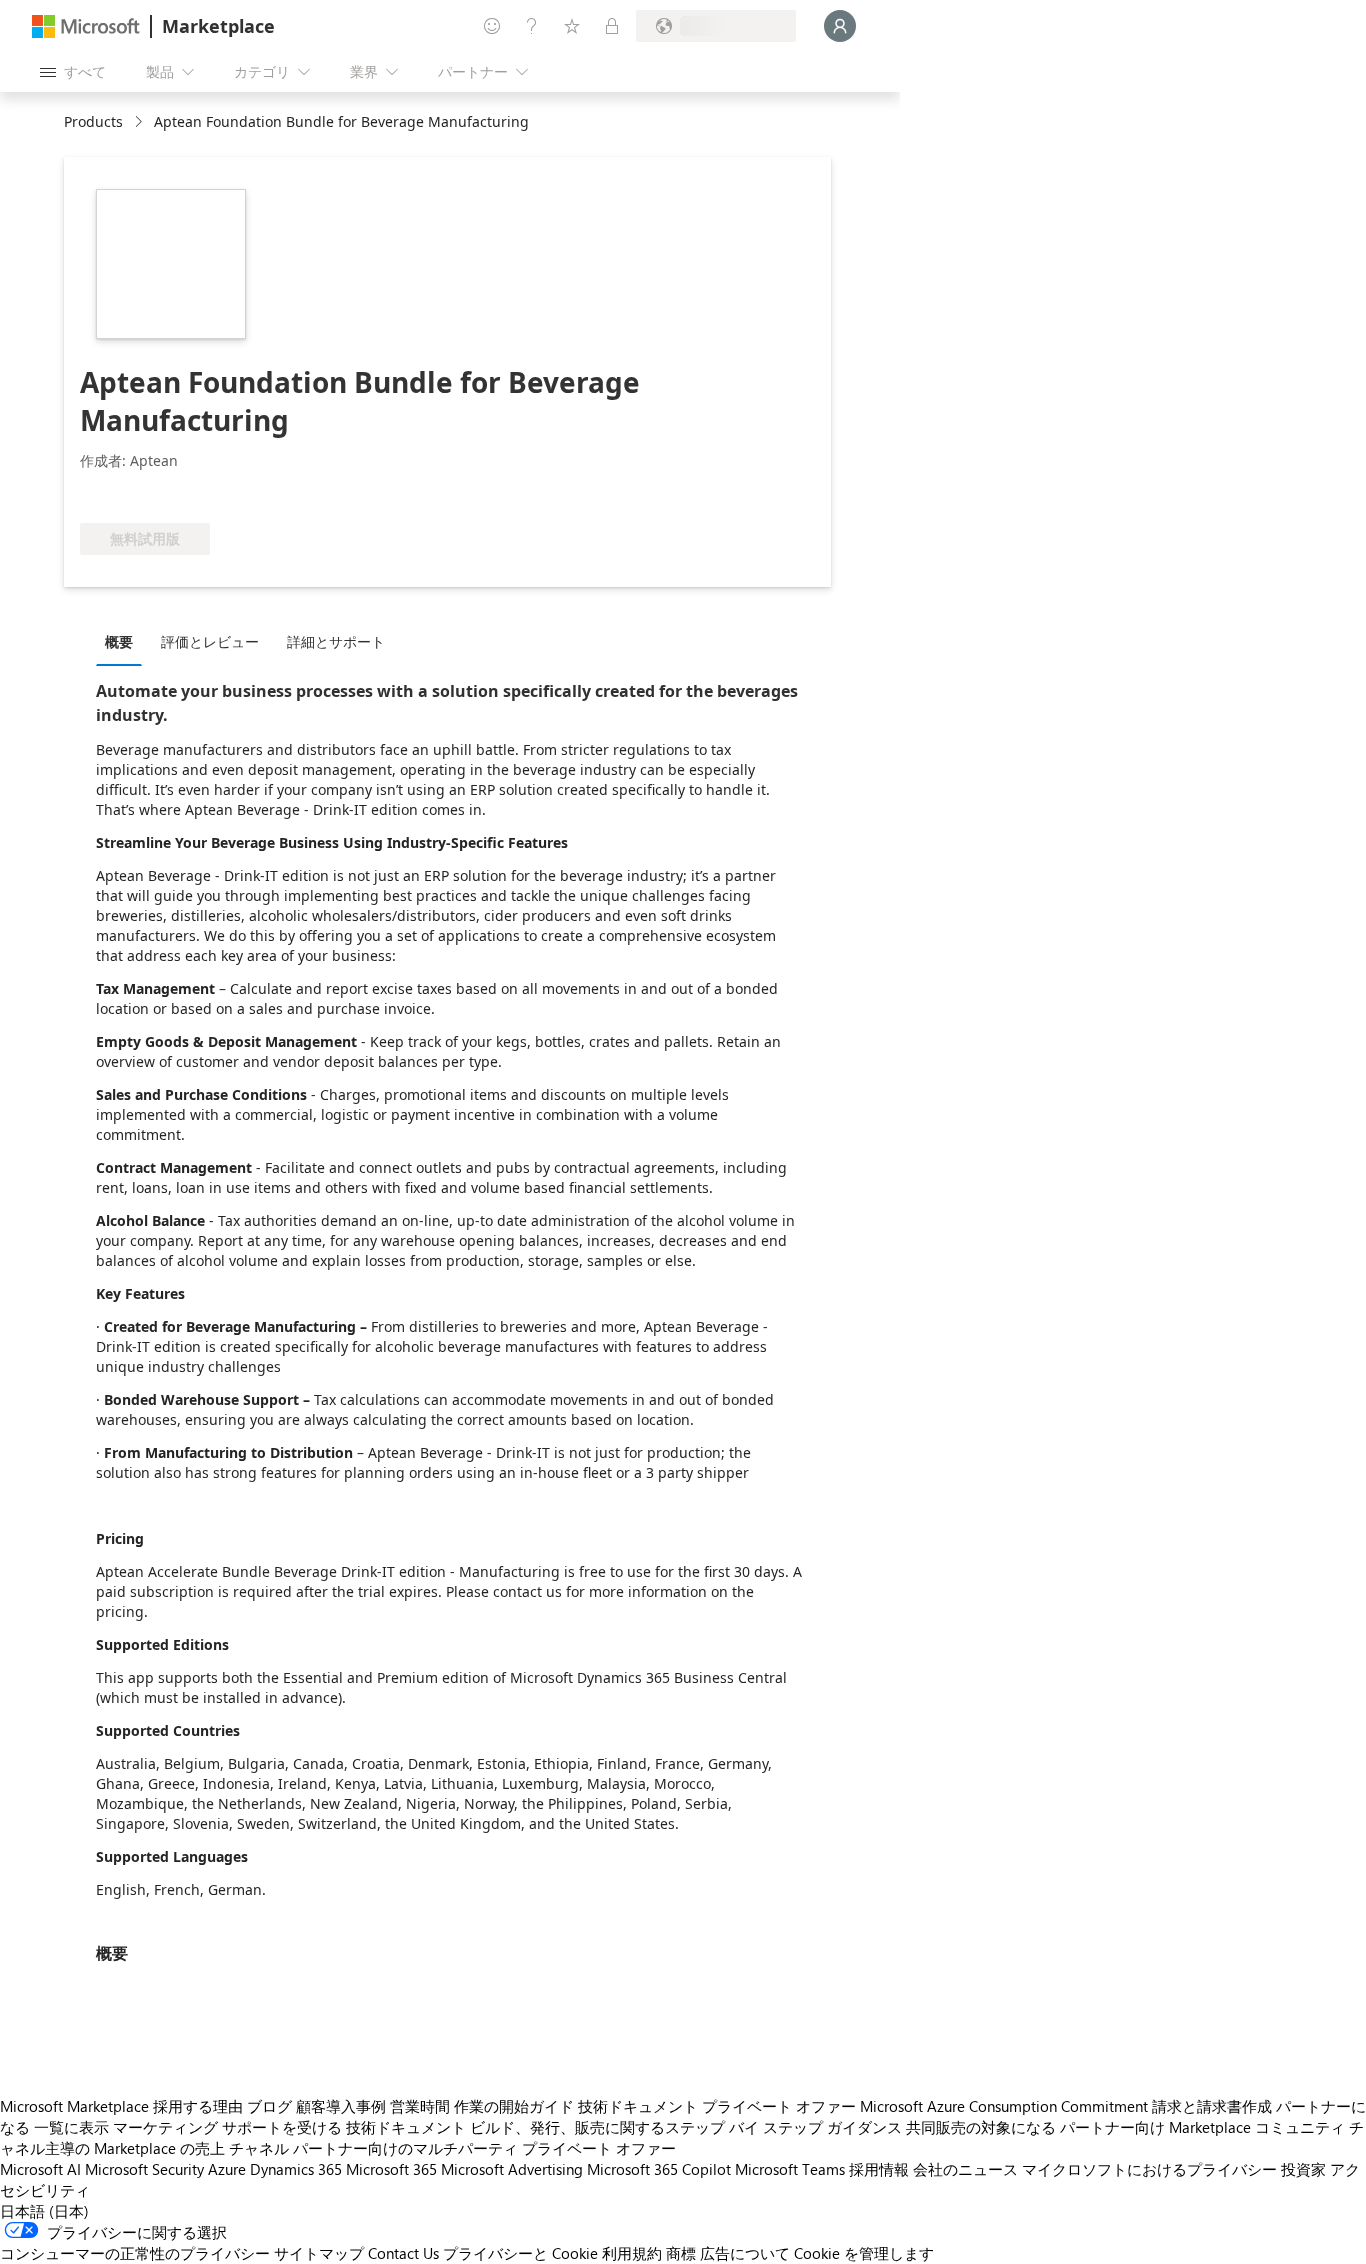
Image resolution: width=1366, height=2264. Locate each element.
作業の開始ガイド (514, 2106)
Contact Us (403, 2253)
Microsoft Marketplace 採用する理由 (121, 2106)
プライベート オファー (779, 2106)
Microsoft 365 (391, 2169)
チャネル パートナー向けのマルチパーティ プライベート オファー (452, 2148)
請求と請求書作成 (1212, 2106)
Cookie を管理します (864, 2253)
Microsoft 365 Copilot (659, 2169)
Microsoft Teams (790, 2169)
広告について (745, 2253)
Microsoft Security (144, 2169)
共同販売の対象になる (981, 2127)
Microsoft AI (40, 2169)
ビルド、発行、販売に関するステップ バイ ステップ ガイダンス (686, 2127)
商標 (681, 2253)
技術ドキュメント (638, 2106)
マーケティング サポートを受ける (227, 2127)
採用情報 (879, 2169)
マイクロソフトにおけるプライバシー (1149, 2169)
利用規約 (632, 2253)
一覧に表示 (71, 2127)
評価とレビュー (210, 641)
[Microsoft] (86, 26)
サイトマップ (319, 2253)
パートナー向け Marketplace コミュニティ (1202, 2127)
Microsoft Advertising (512, 2169)
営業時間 (420, 2106)
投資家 (1303, 2169)
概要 (119, 641)
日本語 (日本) (44, 2211)
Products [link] (93, 121)
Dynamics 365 (296, 2169)
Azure (227, 2169)
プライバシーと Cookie (520, 2253)
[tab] (124, 641)
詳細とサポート (336, 641)
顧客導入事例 (341, 2106)
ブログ (269, 2106)
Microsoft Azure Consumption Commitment (1004, 2106)
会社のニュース (965, 2169)
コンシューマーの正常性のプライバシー (135, 2253)
